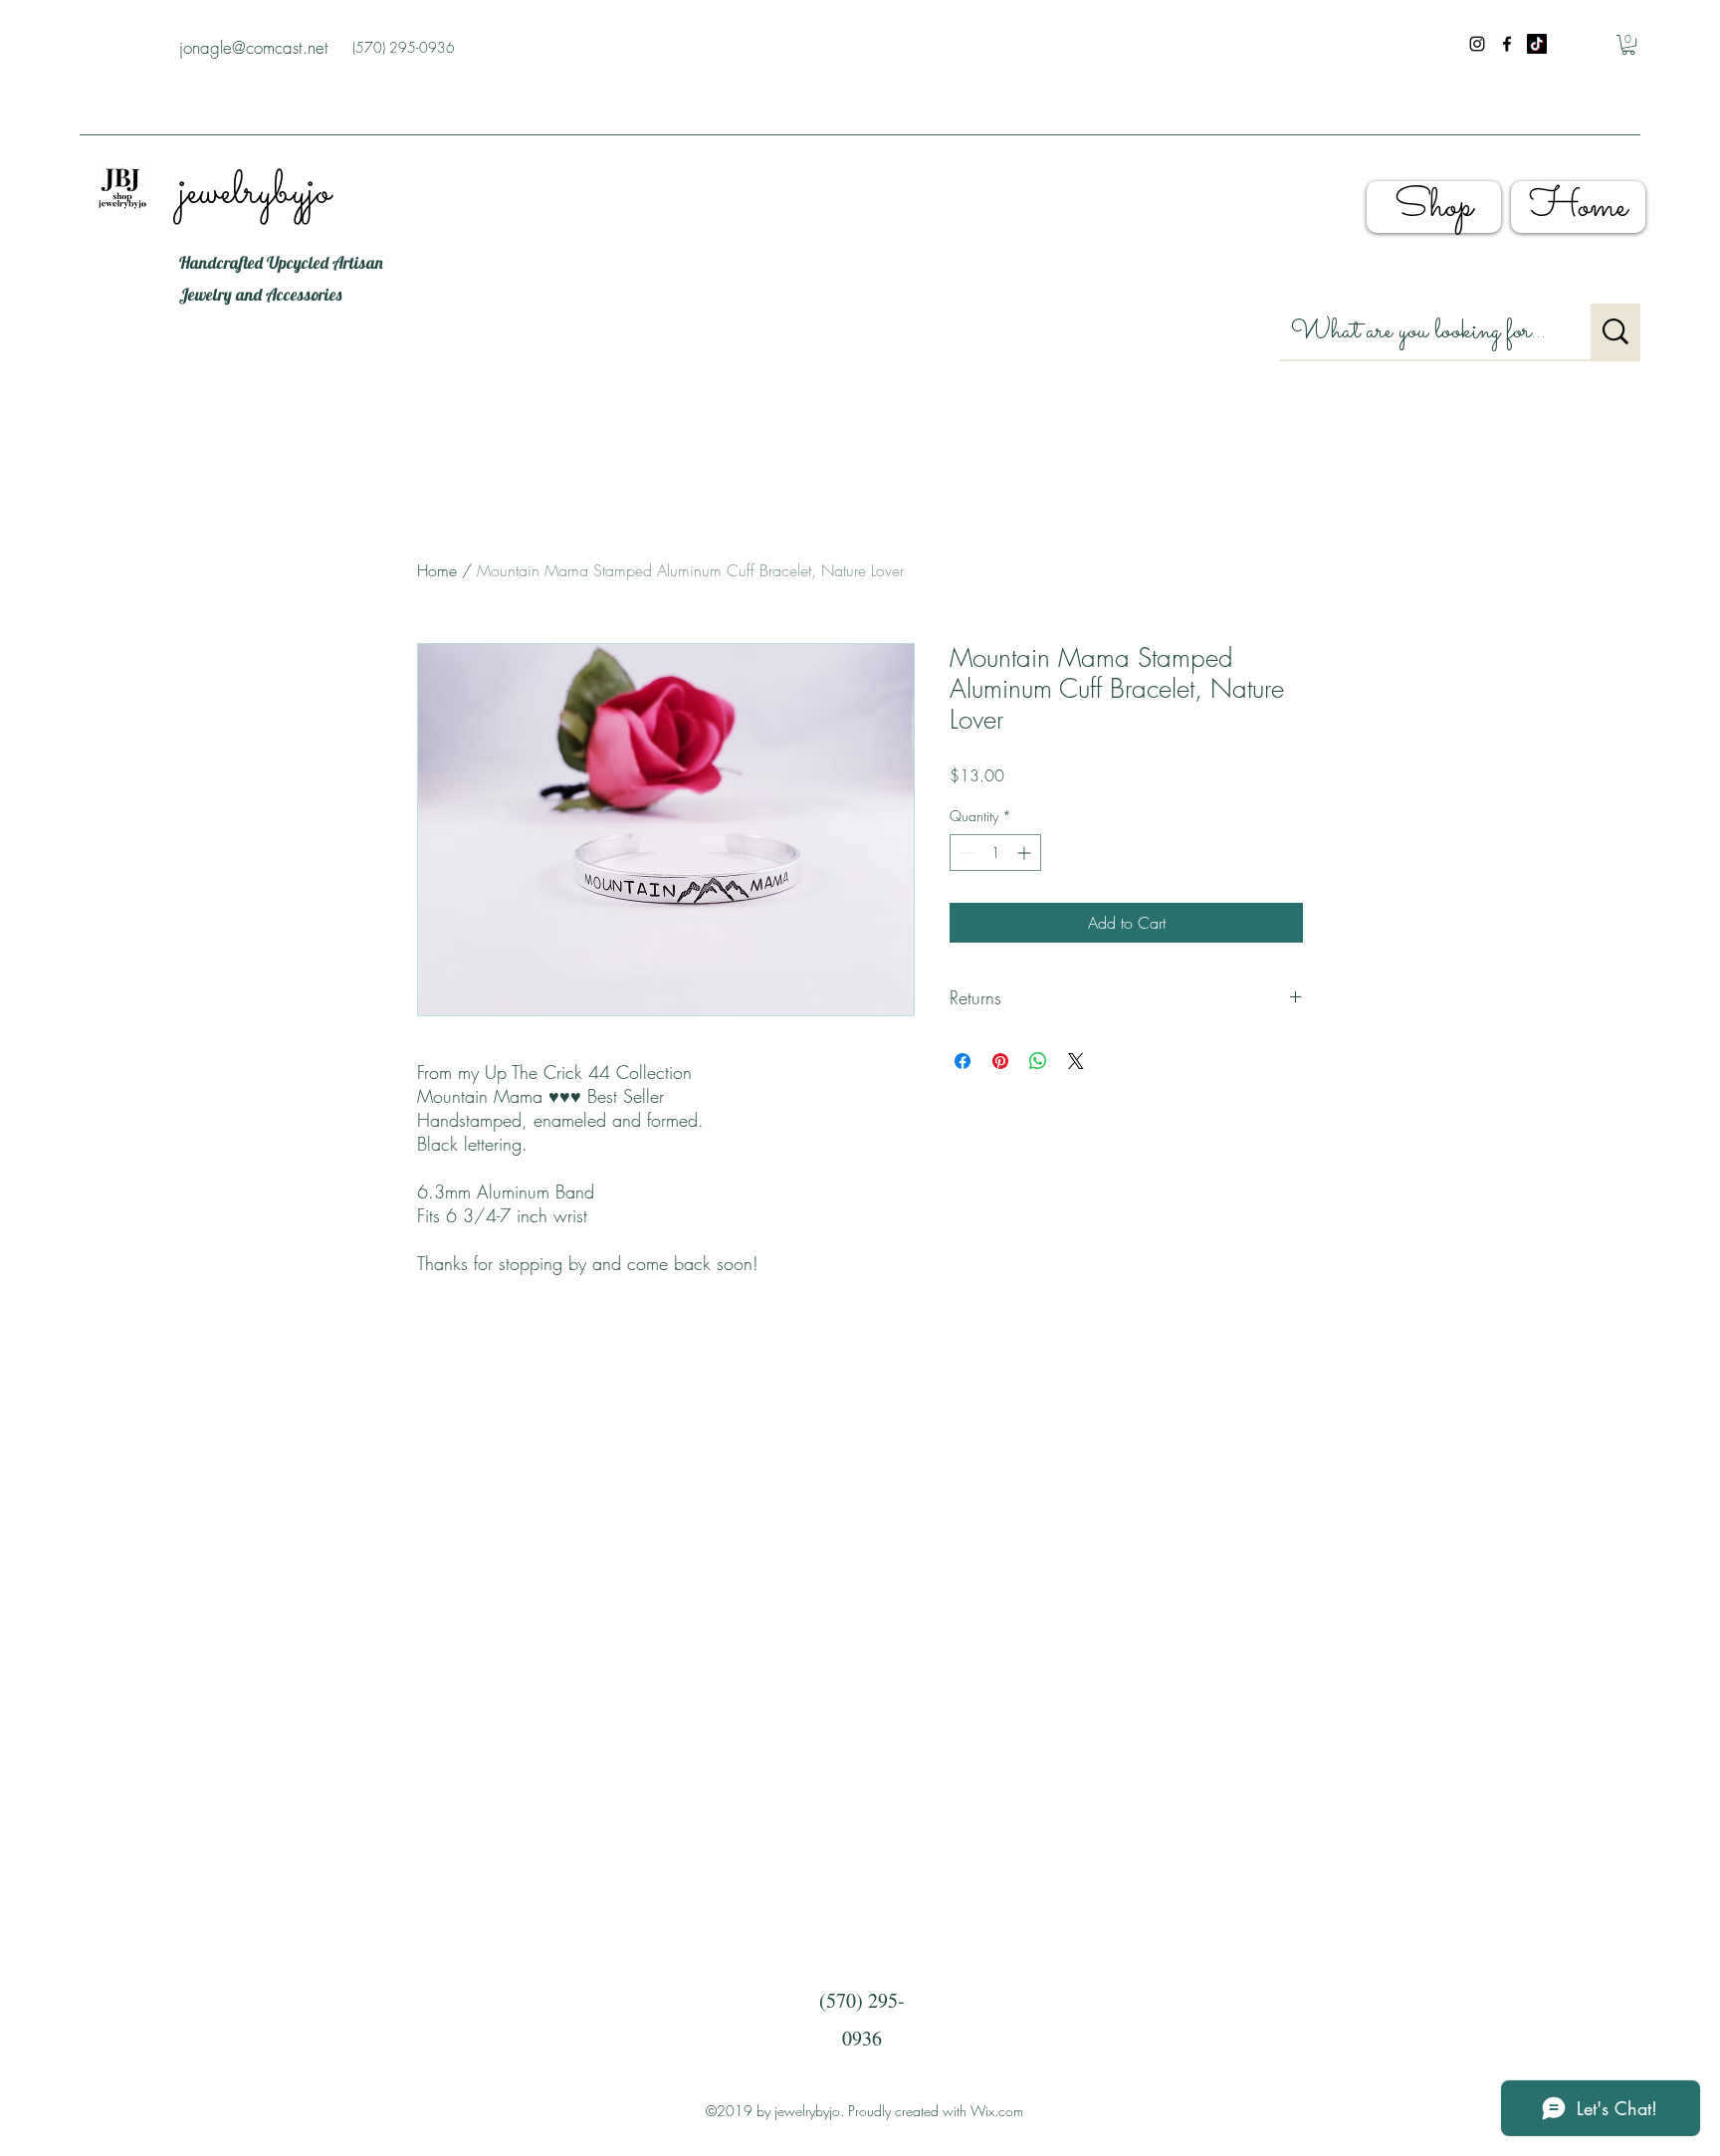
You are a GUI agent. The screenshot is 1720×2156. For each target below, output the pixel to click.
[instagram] (1477, 44)
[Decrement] (965, 853)
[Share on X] (1076, 1061)
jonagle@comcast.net (254, 47)
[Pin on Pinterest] (1000, 1061)
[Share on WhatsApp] (1038, 1061)
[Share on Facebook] (963, 1061)
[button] (1628, 45)
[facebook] (1507, 44)
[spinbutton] (995, 853)
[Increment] (1026, 853)
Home (437, 570)
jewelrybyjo (255, 193)
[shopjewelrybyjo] (1537, 44)
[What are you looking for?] (1615, 331)
